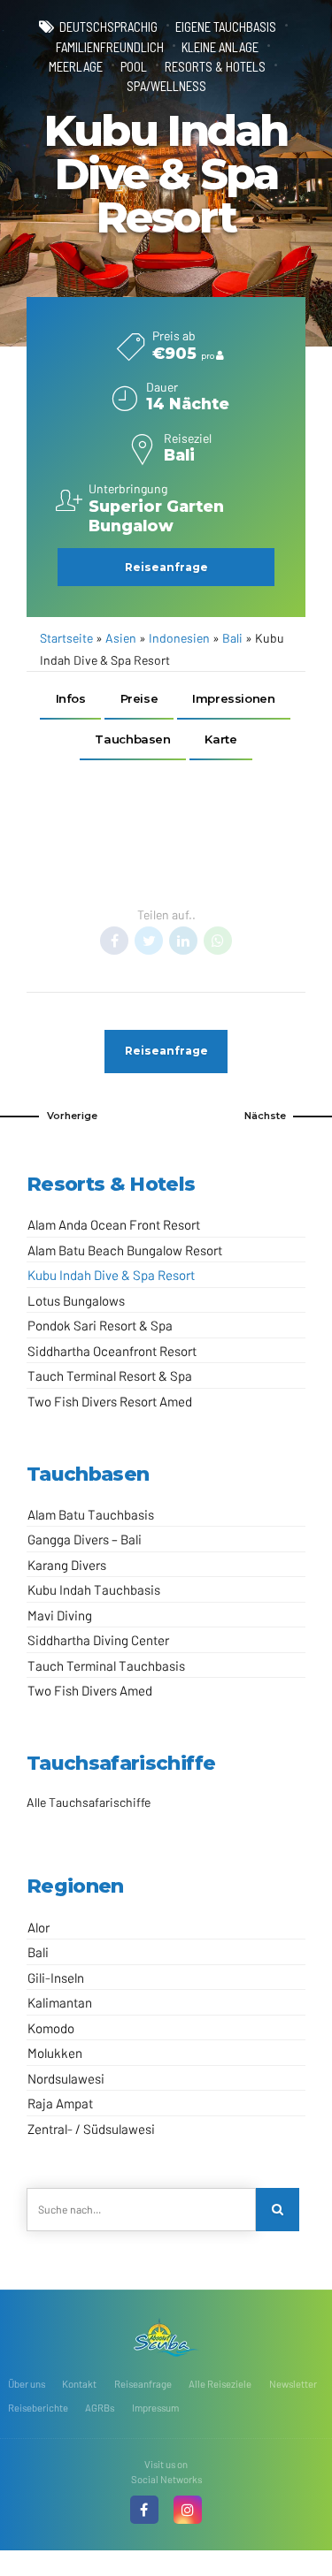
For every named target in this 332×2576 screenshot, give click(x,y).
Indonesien (179, 638)
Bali (232, 638)
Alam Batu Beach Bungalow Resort (125, 1250)
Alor (39, 1927)
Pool (134, 66)
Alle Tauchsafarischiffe (89, 1802)
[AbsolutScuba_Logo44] (166, 2337)
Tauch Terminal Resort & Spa (110, 1376)
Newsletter (293, 2384)
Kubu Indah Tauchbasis (94, 1589)
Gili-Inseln (56, 1978)
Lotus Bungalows (76, 1300)
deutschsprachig (108, 27)
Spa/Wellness (166, 86)
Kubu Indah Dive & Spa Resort (111, 1275)
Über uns (27, 2384)
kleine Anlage (220, 47)
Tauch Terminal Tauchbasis (106, 1665)
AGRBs (100, 2408)
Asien (121, 638)
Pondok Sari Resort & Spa (100, 1325)
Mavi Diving (60, 1615)
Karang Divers (67, 1565)
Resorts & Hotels (215, 66)
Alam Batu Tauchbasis (91, 1514)
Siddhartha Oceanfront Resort (112, 1351)
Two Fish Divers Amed (90, 1690)
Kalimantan (60, 2002)
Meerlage (76, 66)
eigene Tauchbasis (226, 27)
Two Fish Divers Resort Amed (110, 1401)
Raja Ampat (60, 2103)
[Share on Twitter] (149, 941)
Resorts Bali (221, 877)
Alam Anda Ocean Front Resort (114, 1224)
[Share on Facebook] (114, 941)
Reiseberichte (38, 2408)
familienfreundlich (110, 47)
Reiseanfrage (143, 2384)
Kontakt (79, 2384)
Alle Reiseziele (220, 2384)
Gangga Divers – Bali (85, 1539)
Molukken (55, 2053)
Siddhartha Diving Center (98, 1640)
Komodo (51, 2028)
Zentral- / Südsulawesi (91, 2129)
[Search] (278, 2210)
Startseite (66, 638)
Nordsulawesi (66, 2078)
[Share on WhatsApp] (218, 941)
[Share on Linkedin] (183, 941)
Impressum (155, 2408)
